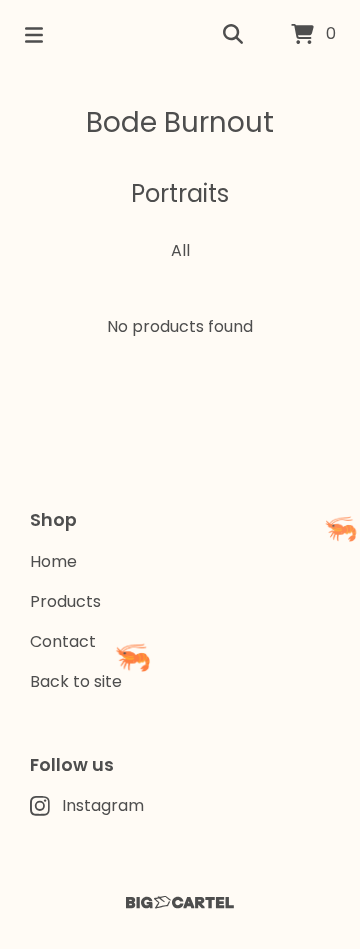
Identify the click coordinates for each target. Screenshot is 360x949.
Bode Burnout (180, 122)
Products (65, 601)
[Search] (233, 35)
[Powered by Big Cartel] (180, 902)
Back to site (76, 681)
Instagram (103, 805)
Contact (63, 641)
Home (53, 561)
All (180, 250)
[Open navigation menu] (34, 35)
